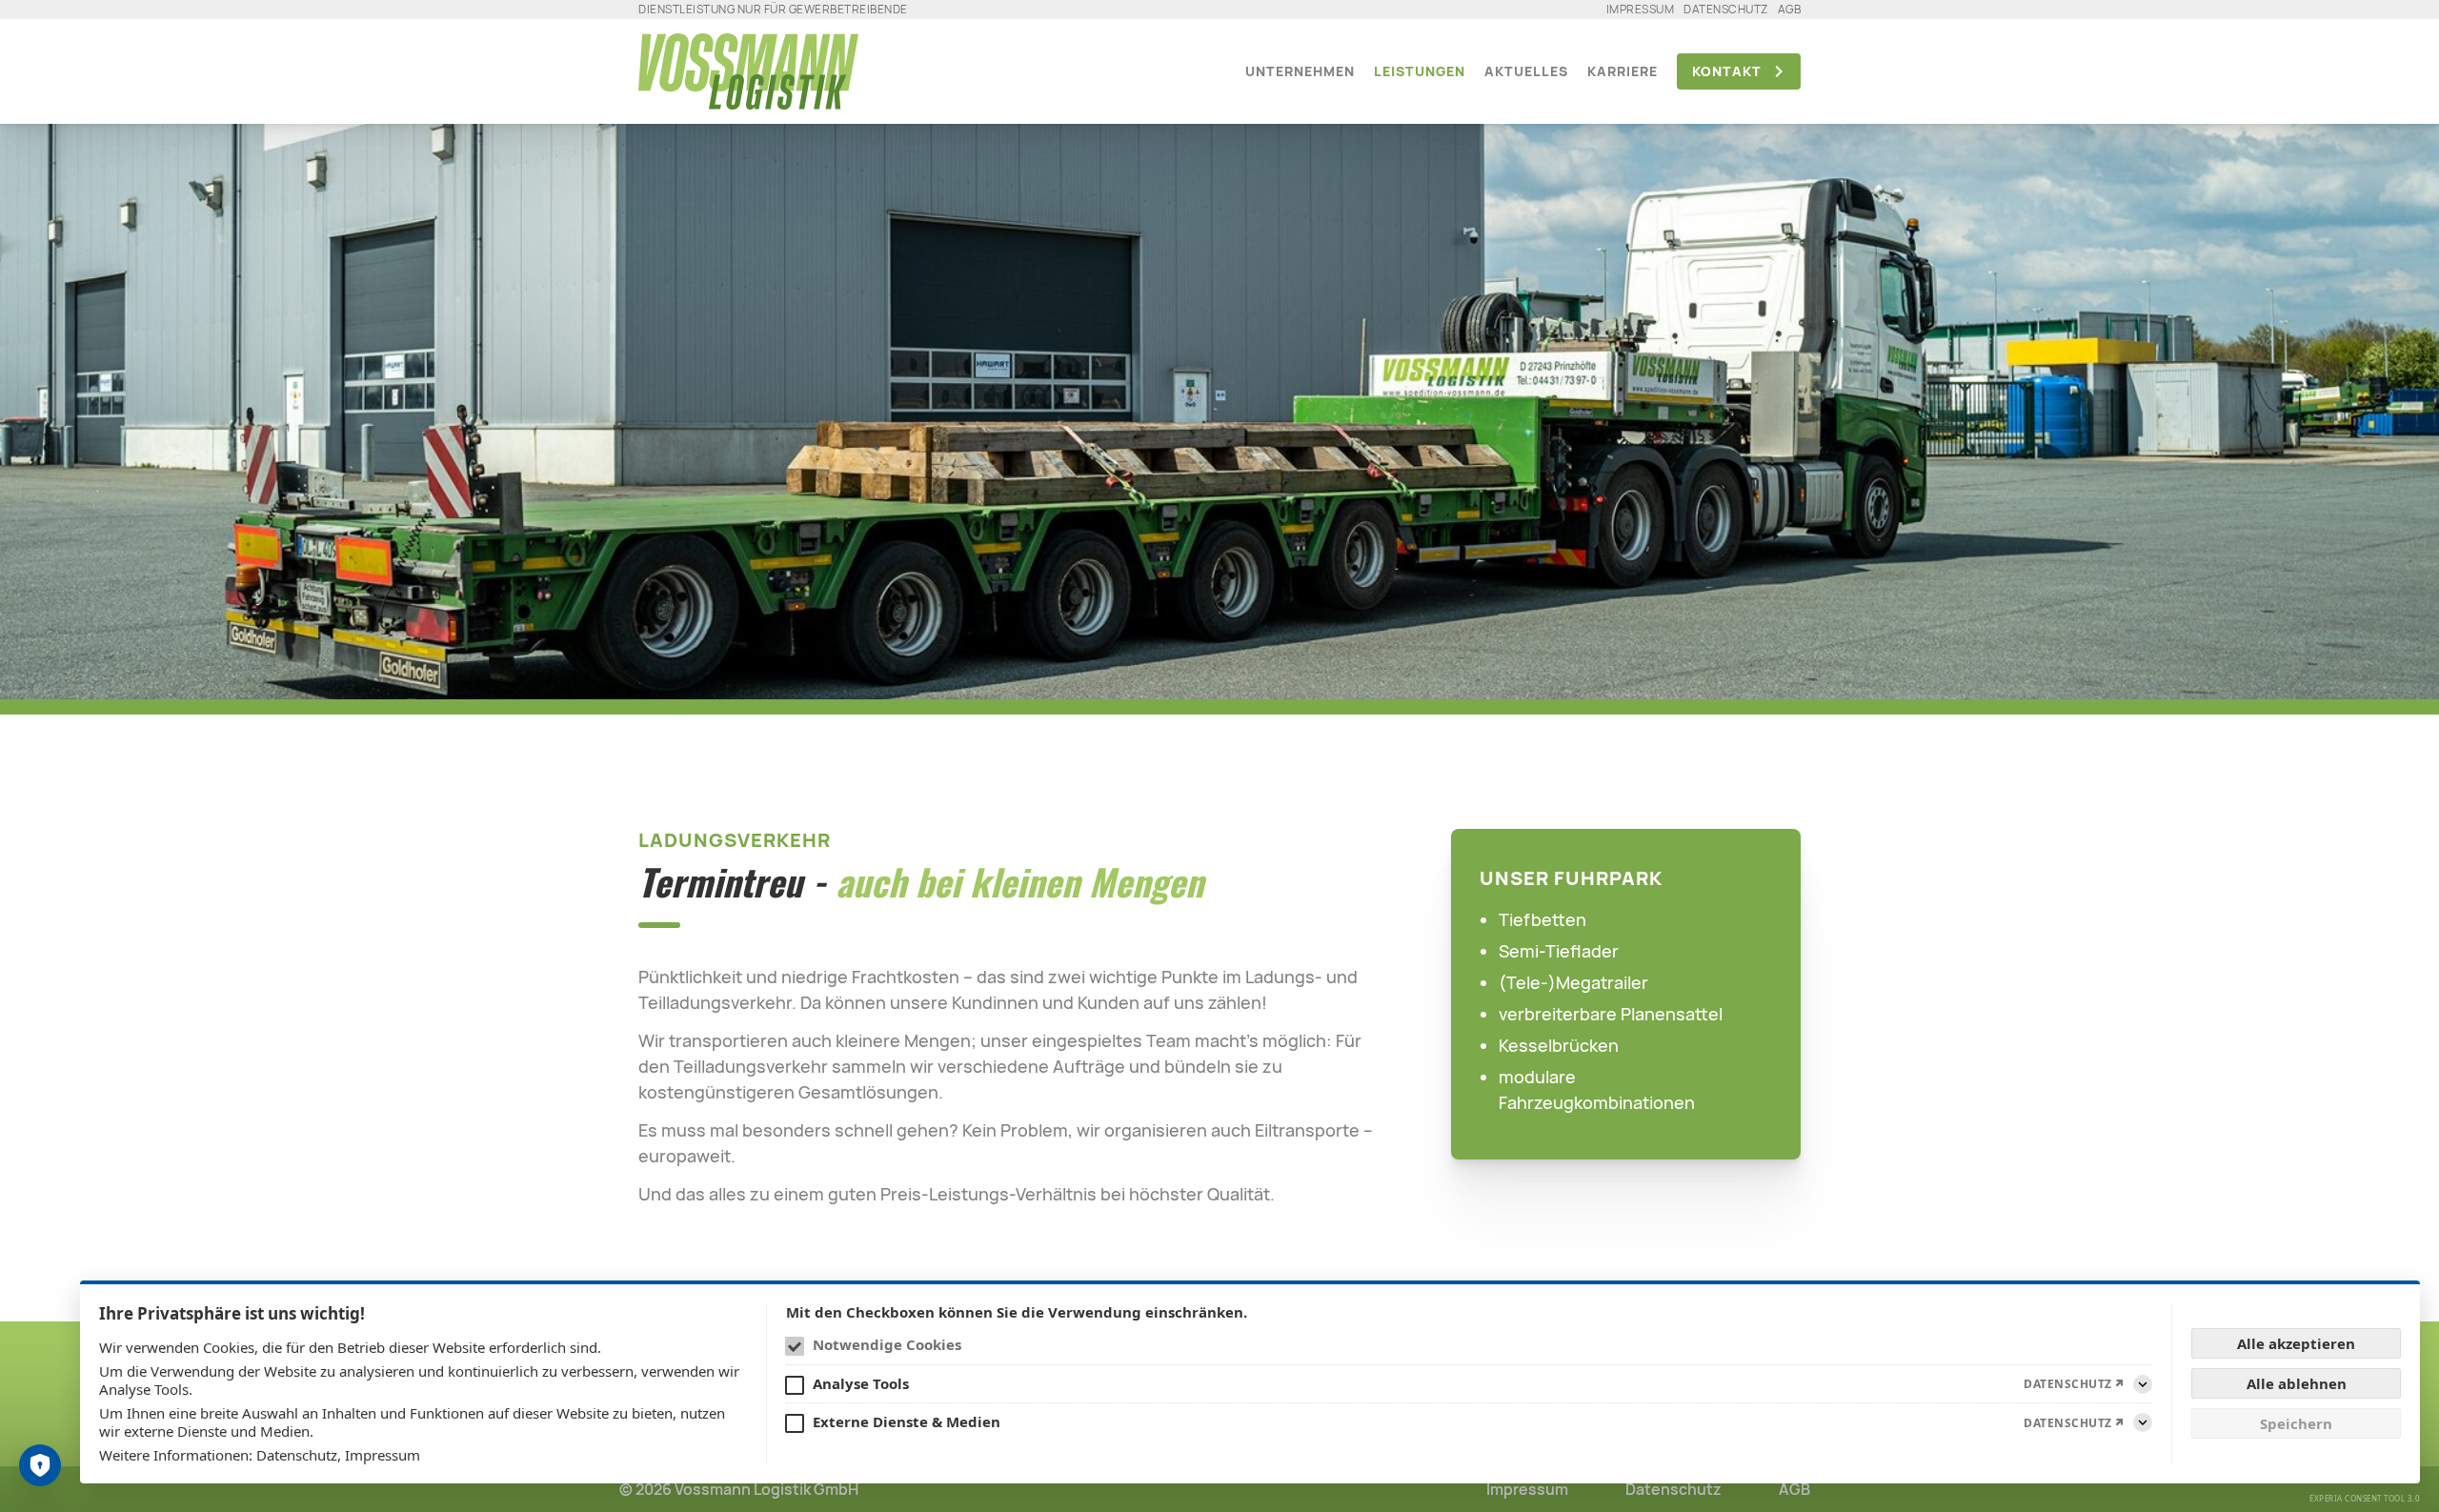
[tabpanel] (1219, 402)
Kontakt (1727, 71)
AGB (1790, 9)
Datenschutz (1726, 9)
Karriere (1623, 71)
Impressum (1641, 9)
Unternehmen (1300, 71)
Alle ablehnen (2297, 1383)
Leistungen (1420, 71)
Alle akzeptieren (2296, 1343)
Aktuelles (1526, 71)
